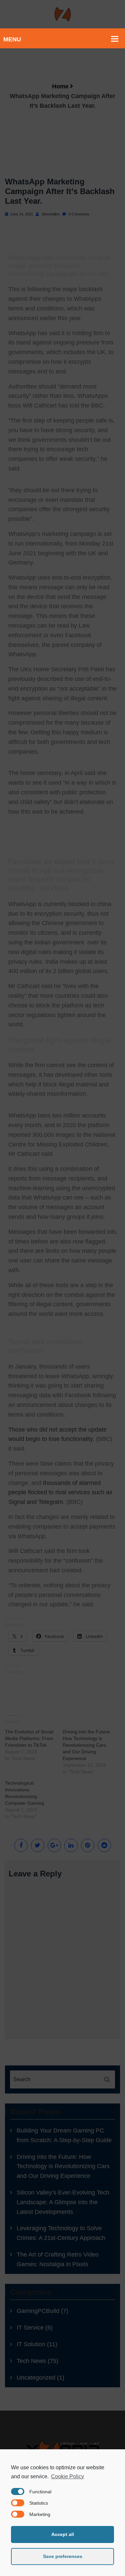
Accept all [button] (63, 2534)
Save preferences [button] (63, 2556)
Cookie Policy (67, 2476)
